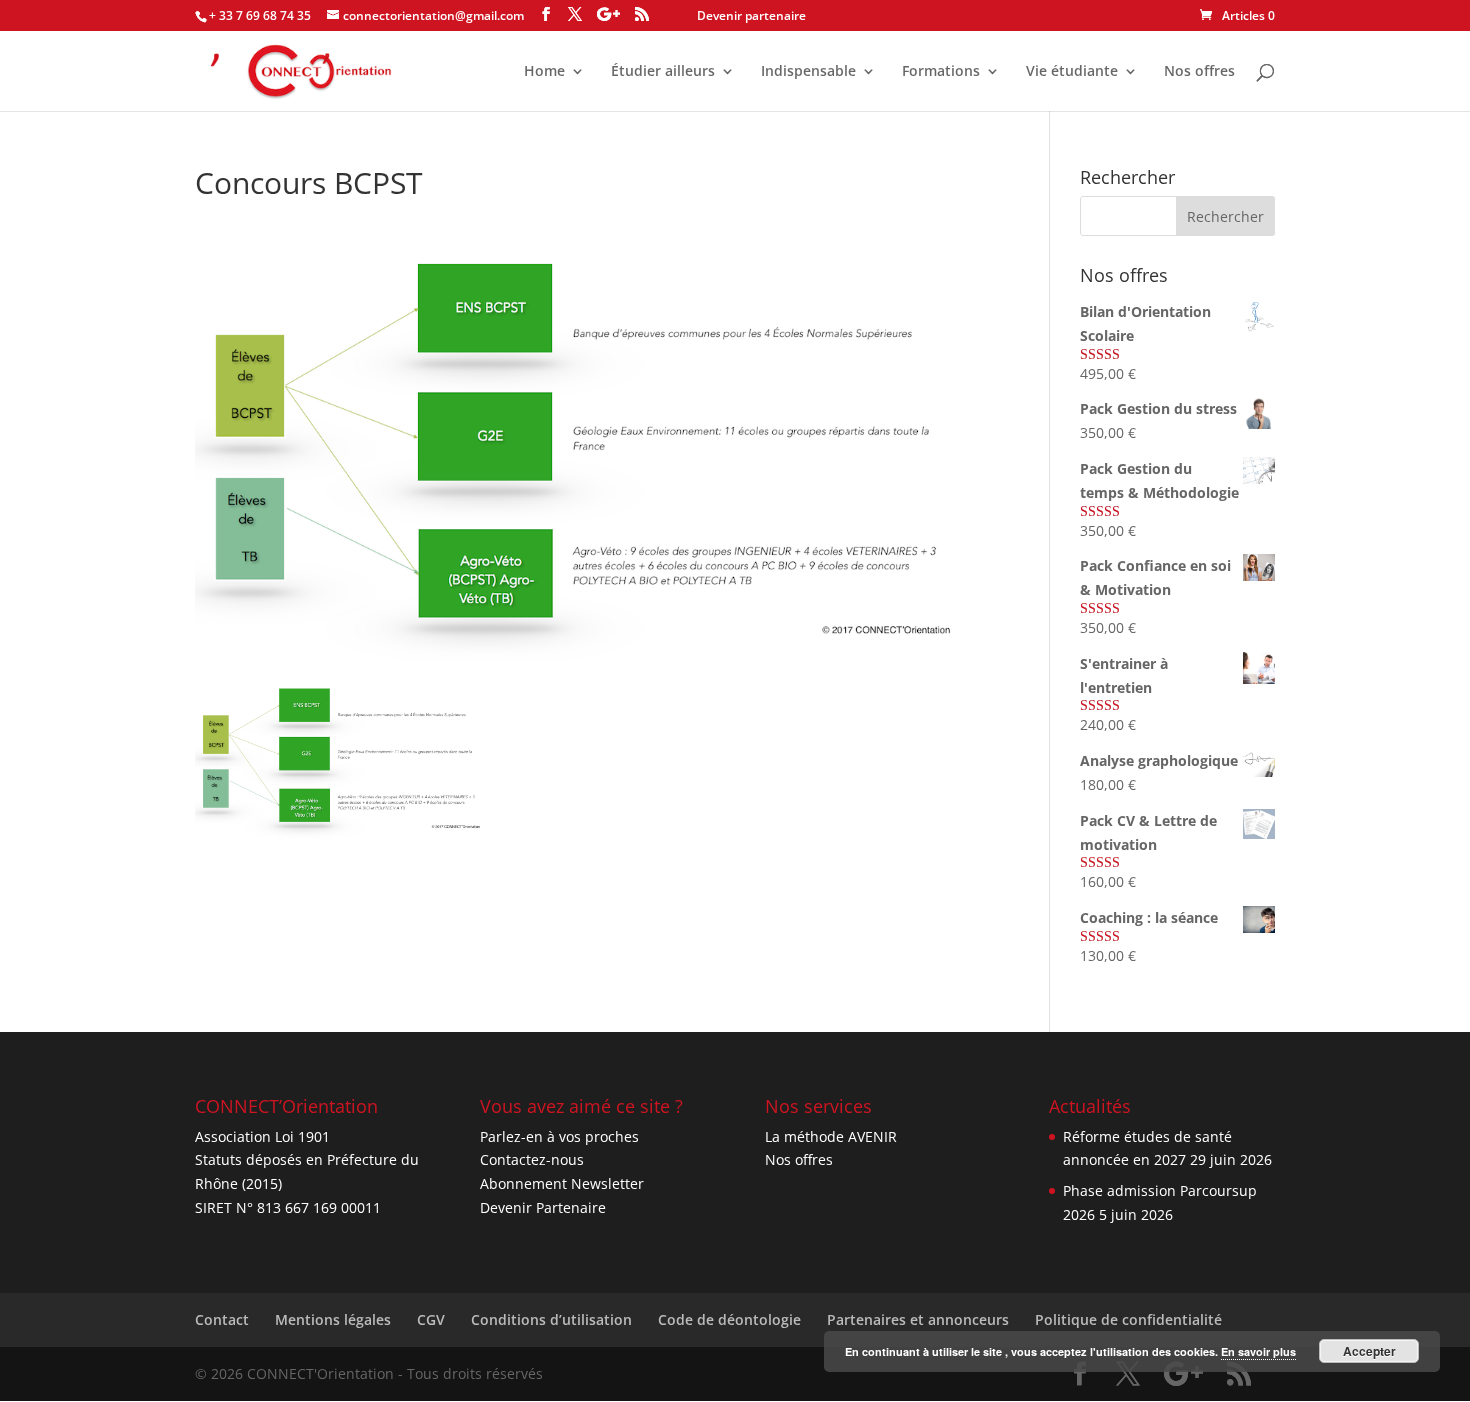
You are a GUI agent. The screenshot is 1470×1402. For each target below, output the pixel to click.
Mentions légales (333, 1319)
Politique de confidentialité (1128, 1319)
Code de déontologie (729, 1319)
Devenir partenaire (751, 15)
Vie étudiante (1072, 72)
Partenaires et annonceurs (918, 1319)
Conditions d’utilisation (551, 1319)
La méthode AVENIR (831, 1136)
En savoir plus (1258, 1351)
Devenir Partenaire (543, 1207)
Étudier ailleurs (663, 72)
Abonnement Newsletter (562, 1183)
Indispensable (808, 72)
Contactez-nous (532, 1159)
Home (544, 72)
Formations (941, 72)
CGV (431, 1319)
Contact (222, 1319)
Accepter (1369, 1351)
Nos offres (1199, 72)
